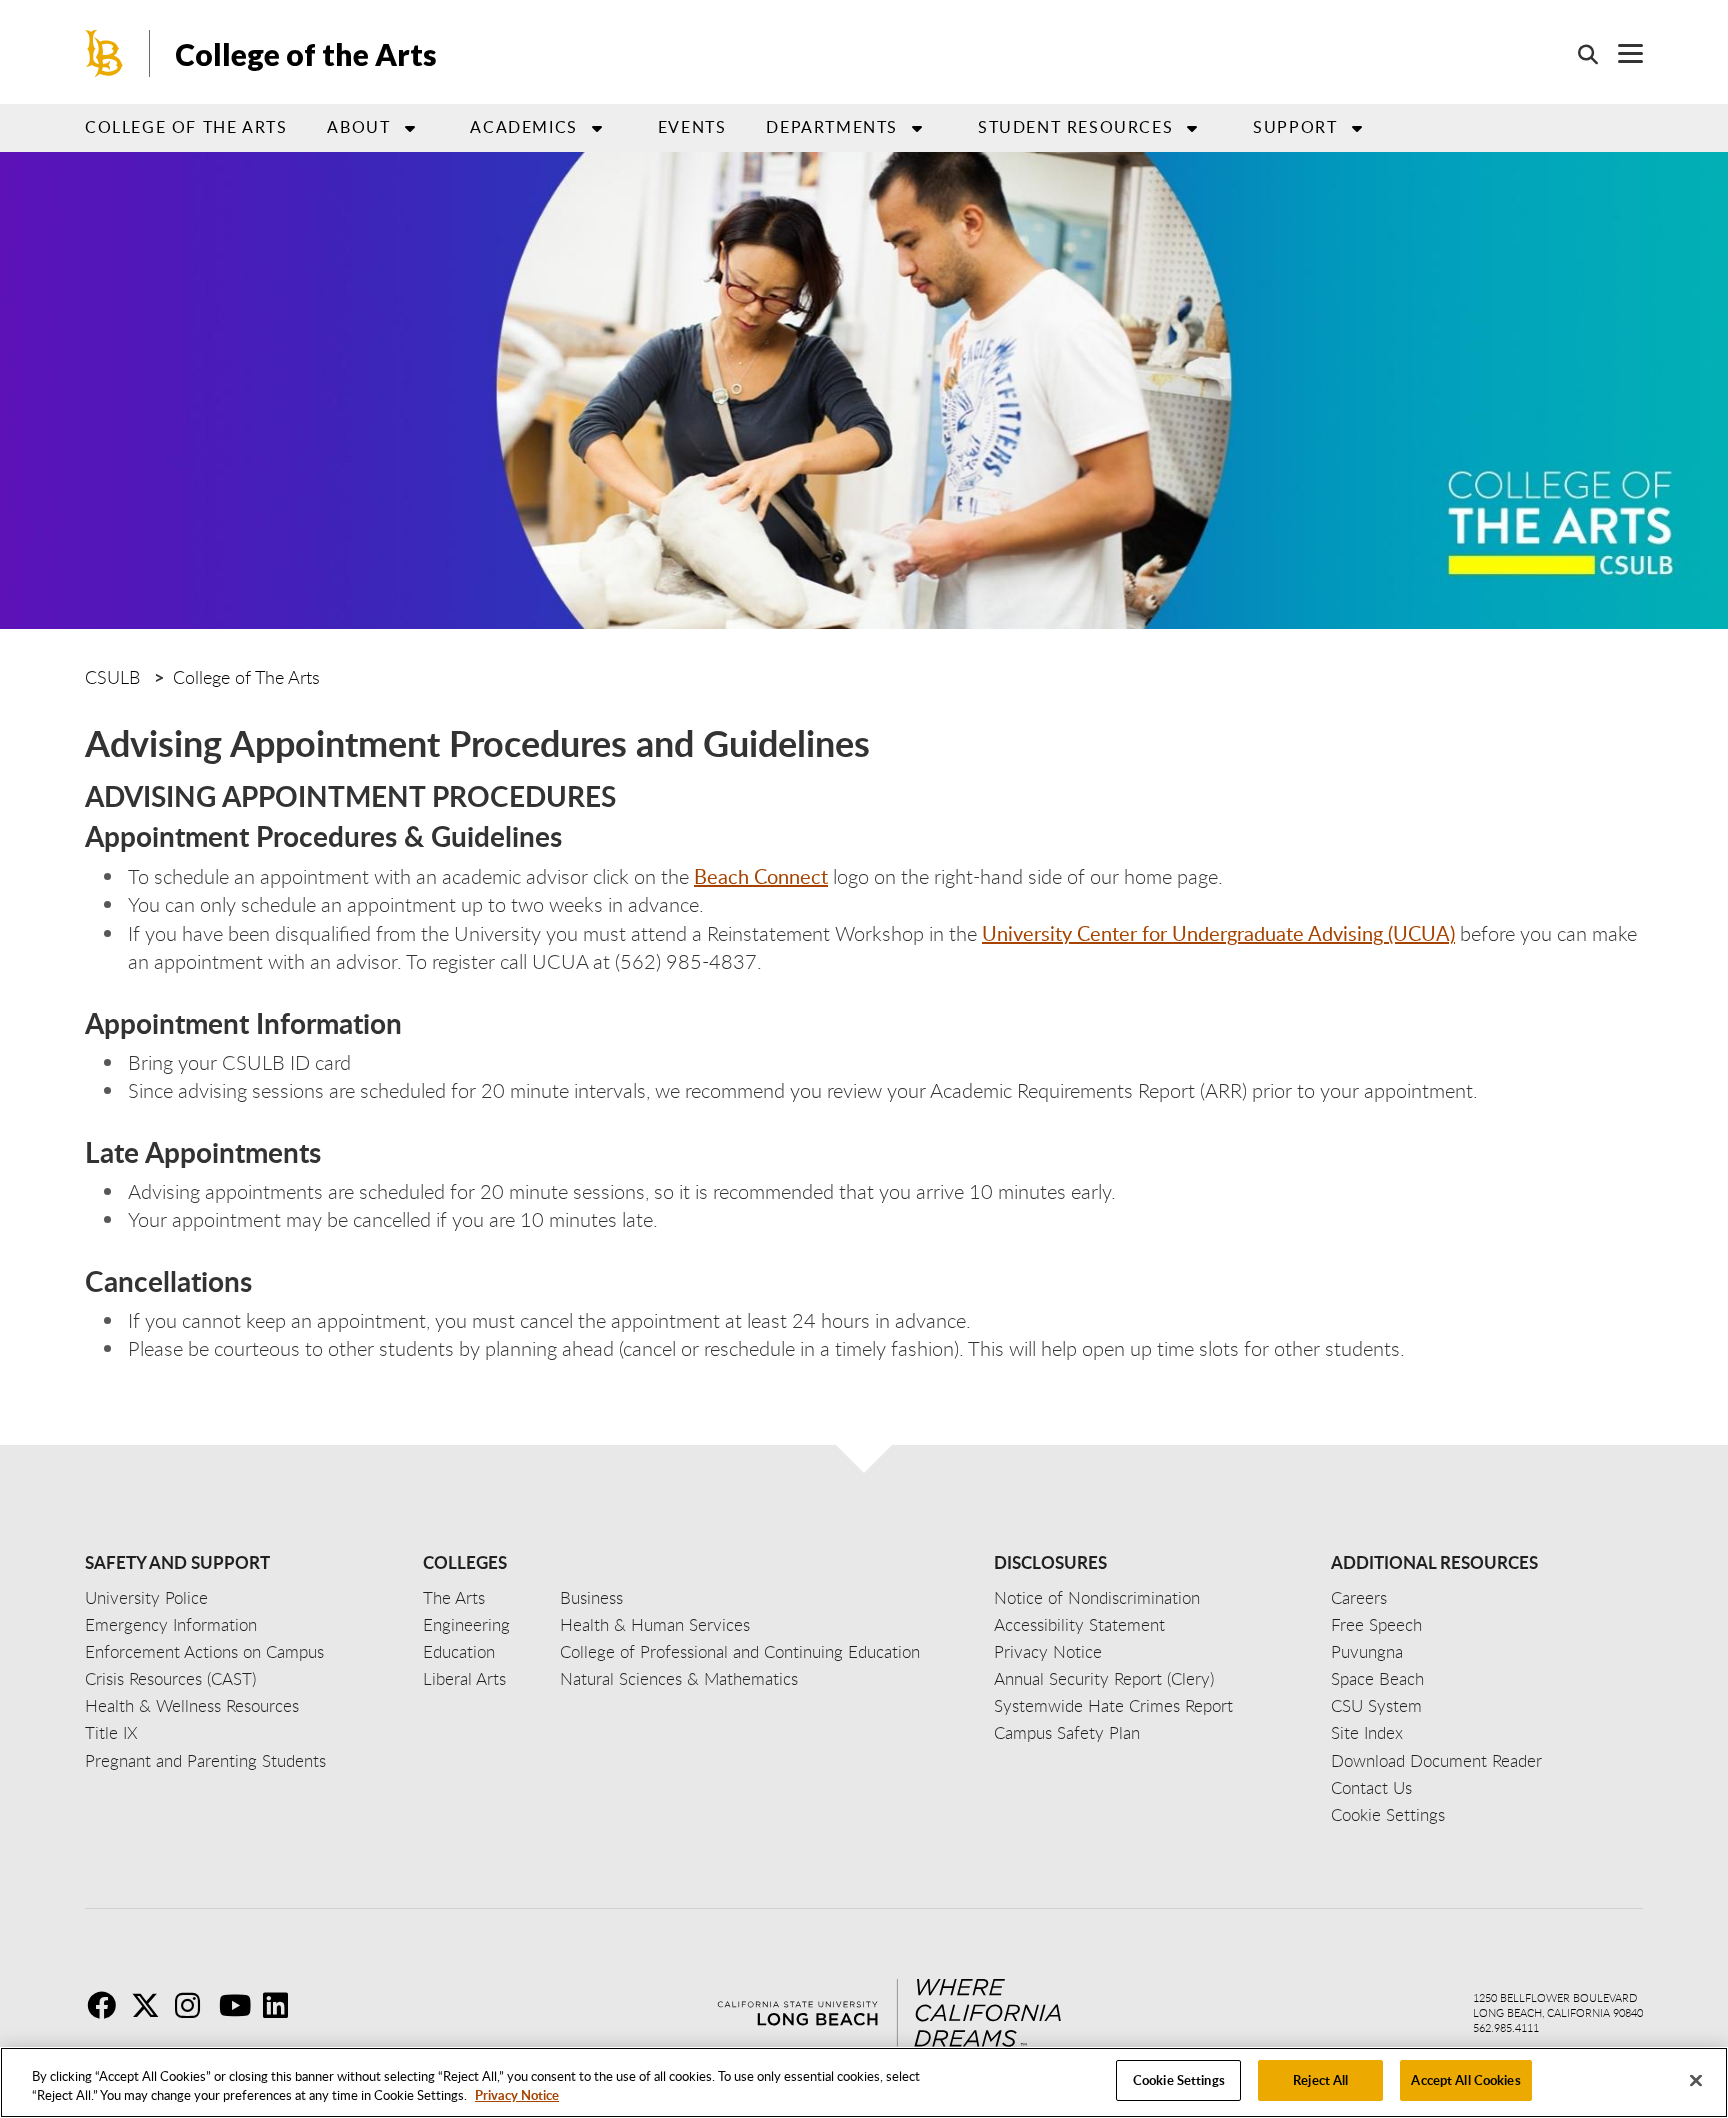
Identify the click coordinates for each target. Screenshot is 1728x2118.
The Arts (454, 1597)
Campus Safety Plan (1067, 1732)
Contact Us (1371, 1787)
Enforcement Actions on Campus (204, 1651)
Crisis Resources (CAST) (170, 1678)
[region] (864, 2082)
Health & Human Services (655, 1624)
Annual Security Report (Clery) (1104, 1678)
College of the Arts (306, 54)
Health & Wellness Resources (192, 1705)
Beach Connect (761, 876)
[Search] (1578, 54)
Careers (1359, 1597)
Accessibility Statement (1079, 1624)
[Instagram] (195, 2005)
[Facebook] (107, 2005)
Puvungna (1367, 1651)
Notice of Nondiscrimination (1097, 1597)
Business (591, 1597)
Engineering (466, 1624)
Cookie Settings (1179, 2080)
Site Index (1367, 1732)
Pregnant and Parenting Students (205, 1760)
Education (459, 1651)
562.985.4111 (1506, 2027)
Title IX (111, 1732)
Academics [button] (523, 127)
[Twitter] (151, 2005)
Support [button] (1295, 127)
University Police (146, 1597)
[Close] (1696, 2080)
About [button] (358, 127)
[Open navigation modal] (1620, 53)
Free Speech (1376, 1624)
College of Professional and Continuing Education (740, 1651)
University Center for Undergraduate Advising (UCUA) (1218, 933)
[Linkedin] (283, 2005)
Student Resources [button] (1075, 127)
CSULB (112, 677)
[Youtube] (239, 2005)
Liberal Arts (464, 1678)
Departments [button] (832, 127)
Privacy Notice (517, 2096)
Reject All (1320, 2080)
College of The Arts (246, 677)
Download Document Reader (1436, 1760)
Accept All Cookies (1465, 2080)
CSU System (1376, 1705)
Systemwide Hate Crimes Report (1113, 1705)
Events (692, 127)
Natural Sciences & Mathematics (679, 1678)
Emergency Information (171, 1624)
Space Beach (1377, 1678)
